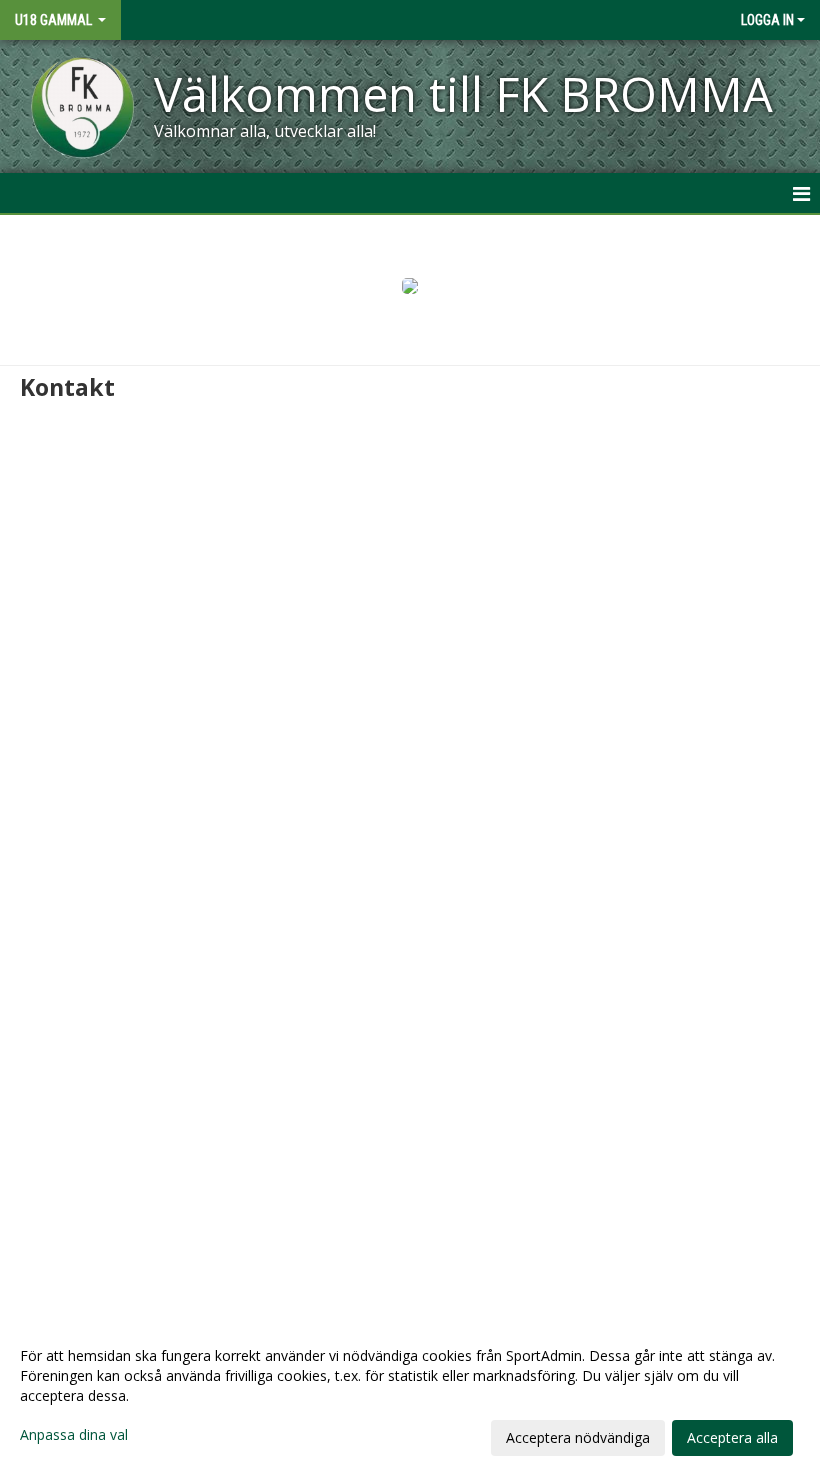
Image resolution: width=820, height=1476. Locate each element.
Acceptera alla (732, 1437)
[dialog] (410, 1396)
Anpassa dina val (74, 1435)
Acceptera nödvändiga (578, 1437)
